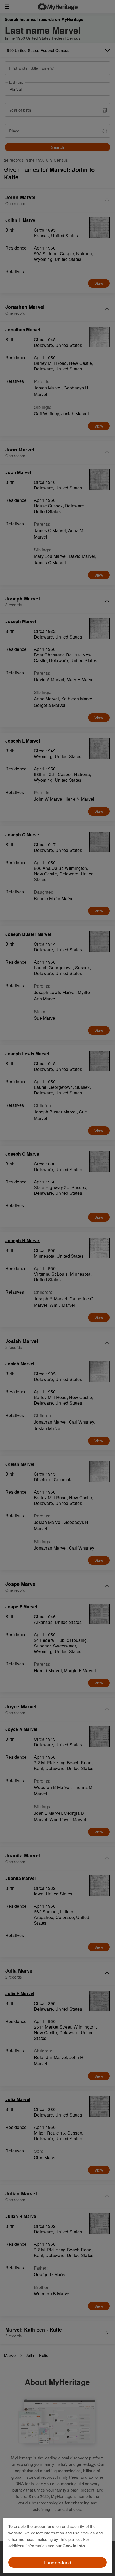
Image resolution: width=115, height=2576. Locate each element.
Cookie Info (74, 2546)
